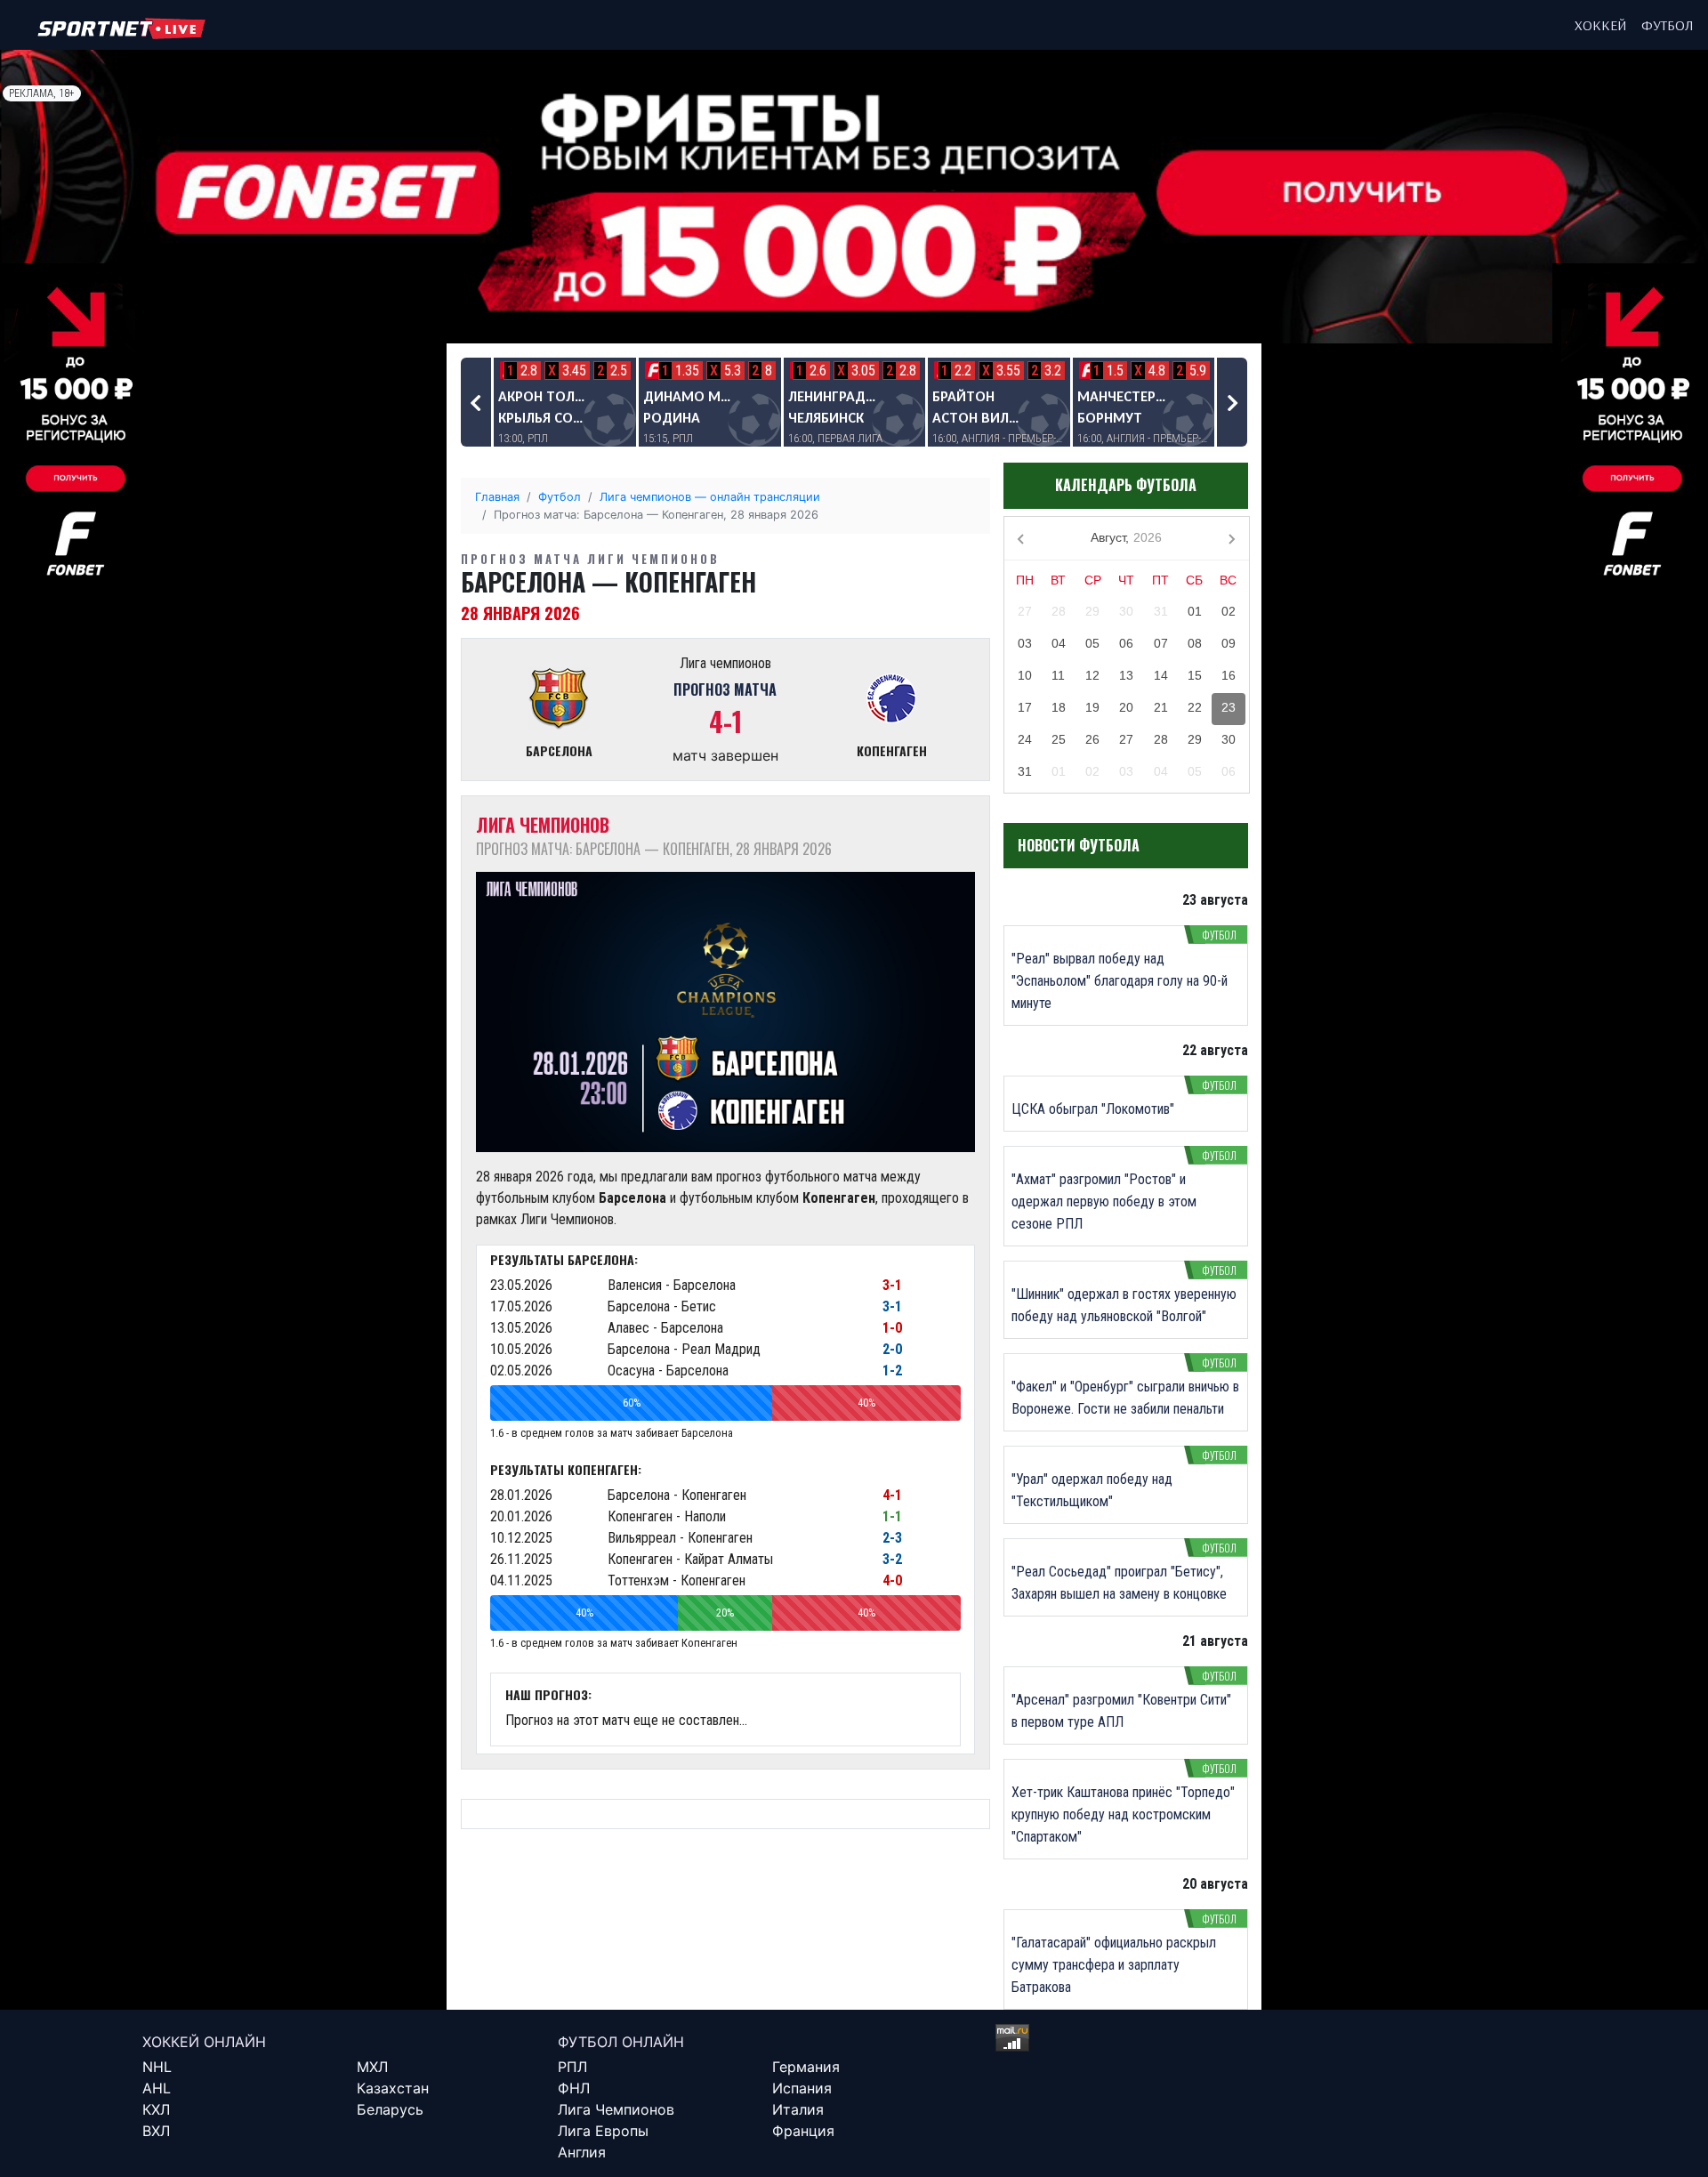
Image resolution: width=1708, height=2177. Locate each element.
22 (1195, 707)
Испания (802, 2088)
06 (1126, 643)
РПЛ (572, 2067)
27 (1025, 611)
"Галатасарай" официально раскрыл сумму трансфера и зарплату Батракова (1114, 1965)
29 (1092, 611)
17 (1025, 707)
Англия (582, 2152)
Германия (806, 2067)
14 (1161, 675)
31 (1161, 611)
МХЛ (372, 2067)
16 (1229, 675)
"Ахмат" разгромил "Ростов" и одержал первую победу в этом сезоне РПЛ (1104, 1201)
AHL (157, 2088)
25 (1059, 739)
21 (1161, 707)
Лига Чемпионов (616, 2109)
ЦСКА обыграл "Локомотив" (1093, 1109)
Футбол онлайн (621, 2042)
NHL (157, 2067)
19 (1092, 707)
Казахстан (393, 2088)
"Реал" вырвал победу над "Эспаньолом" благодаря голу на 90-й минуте (1120, 981)
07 (1161, 643)
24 (1025, 739)
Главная (497, 497)
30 (1126, 611)
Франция (803, 2131)
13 (1126, 675)
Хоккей (1601, 25)
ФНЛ (574, 2088)
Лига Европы (603, 2131)
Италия (798, 2109)
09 (1229, 643)
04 (1059, 643)
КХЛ (156, 2109)
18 (1059, 707)
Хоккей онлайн (204, 2042)
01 (1195, 611)
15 (1195, 675)
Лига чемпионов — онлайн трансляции (710, 497)
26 (1092, 739)
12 (1092, 675)
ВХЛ (156, 2131)
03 (1025, 643)
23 (1229, 707)
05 (1092, 643)
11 (1058, 675)
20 (1126, 707)
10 (1025, 675)
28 (1059, 611)
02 (1229, 611)
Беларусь (390, 2109)
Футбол (1668, 25)
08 (1195, 643)
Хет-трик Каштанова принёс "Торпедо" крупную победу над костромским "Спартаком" (1123, 1814)
